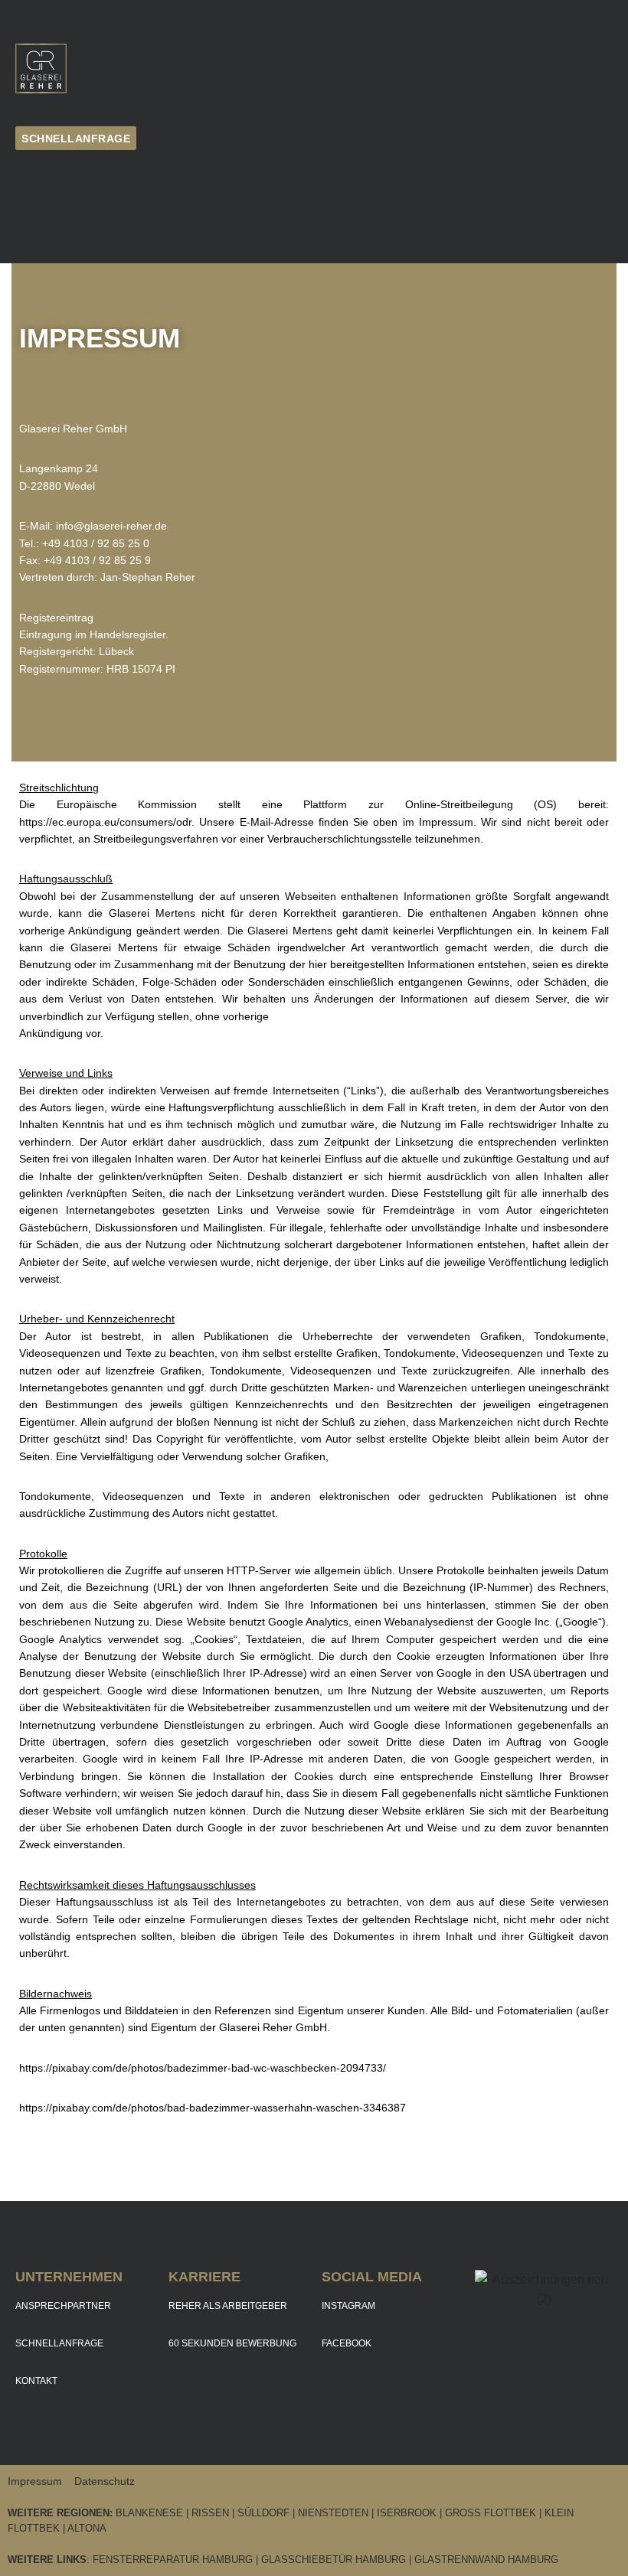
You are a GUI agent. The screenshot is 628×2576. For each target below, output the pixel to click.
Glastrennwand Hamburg (486, 2560)
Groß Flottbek (491, 2513)
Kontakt (36, 2381)
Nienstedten (333, 2513)
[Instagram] (38, 224)
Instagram (348, 2306)
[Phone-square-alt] (38, 178)
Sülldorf (265, 2513)
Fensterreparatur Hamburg (173, 2560)
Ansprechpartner (63, 2306)
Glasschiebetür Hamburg (334, 2560)
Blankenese (149, 2513)
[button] (520, 68)
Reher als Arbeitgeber (228, 2306)
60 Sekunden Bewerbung (232, 2343)
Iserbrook (407, 2513)
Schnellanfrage (59, 2343)
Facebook (347, 2343)
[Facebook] (84, 178)
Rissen (210, 2513)
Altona (87, 2528)
